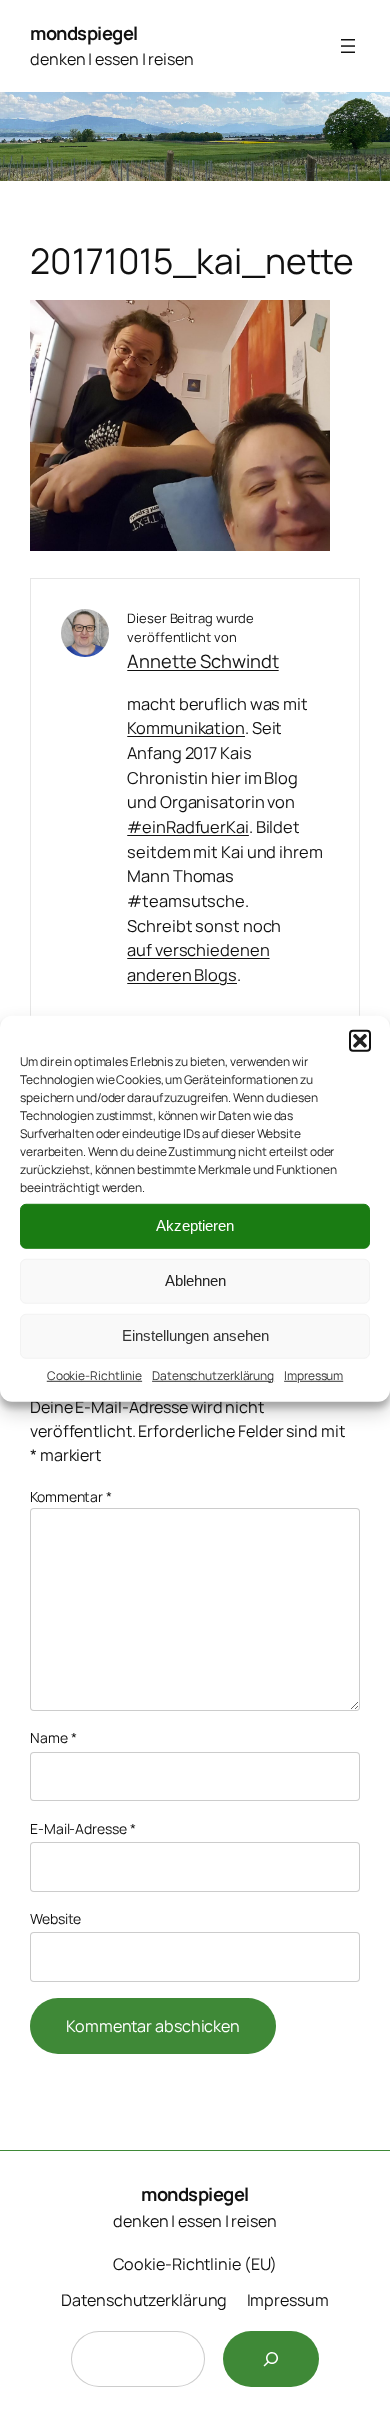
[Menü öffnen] (348, 46)
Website (55, 1918)
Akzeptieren (195, 1225)
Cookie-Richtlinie (94, 1374)
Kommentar (71, 1496)
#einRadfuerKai (188, 826)
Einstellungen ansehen (195, 1335)
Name (53, 1737)
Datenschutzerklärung (213, 1374)
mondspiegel (84, 33)
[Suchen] (271, 2359)
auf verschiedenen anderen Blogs (198, 962)
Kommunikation (186, 727)
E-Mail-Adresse (82, 1828)
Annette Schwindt (202, 661)
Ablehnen (195, 1280)
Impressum (313, 1374)
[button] (360, 1040)
